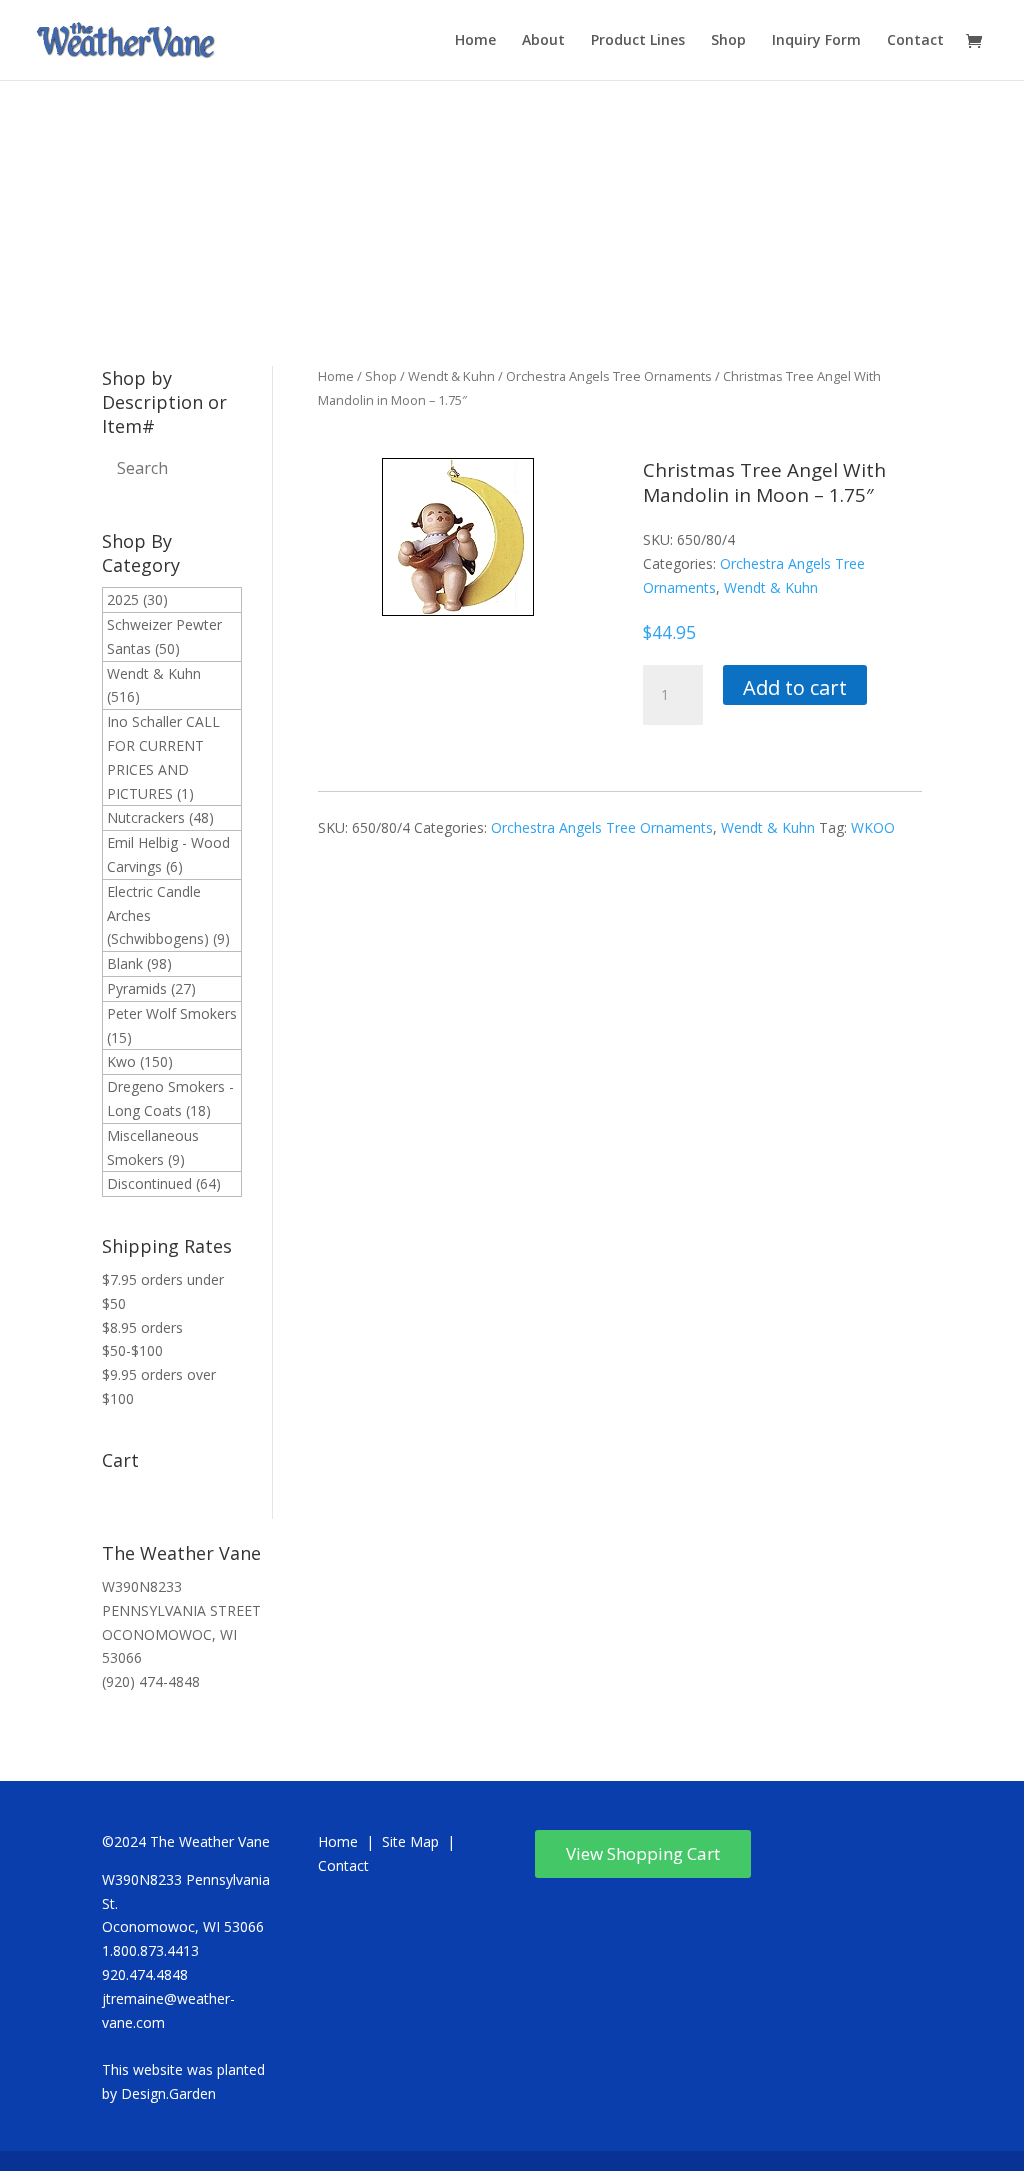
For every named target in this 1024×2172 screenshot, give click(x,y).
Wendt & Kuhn (154, 673)
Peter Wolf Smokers (172, 1013)
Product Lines (638, 41)
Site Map (410, 1841)
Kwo (121, 1061)
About (543, 41)
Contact (915, 41)
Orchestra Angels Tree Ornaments (609, 376)
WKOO (873, 827)
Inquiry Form (816, 41)
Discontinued (149, 1183)
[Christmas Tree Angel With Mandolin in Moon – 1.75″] (458, 610)
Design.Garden (168, 2093)
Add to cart (795, 687)
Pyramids (137, 988)
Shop (728, 41)
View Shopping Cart (643, 1853)
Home (475, 41)
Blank (125, 963)
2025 (123, 599)
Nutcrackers (146, 817)
